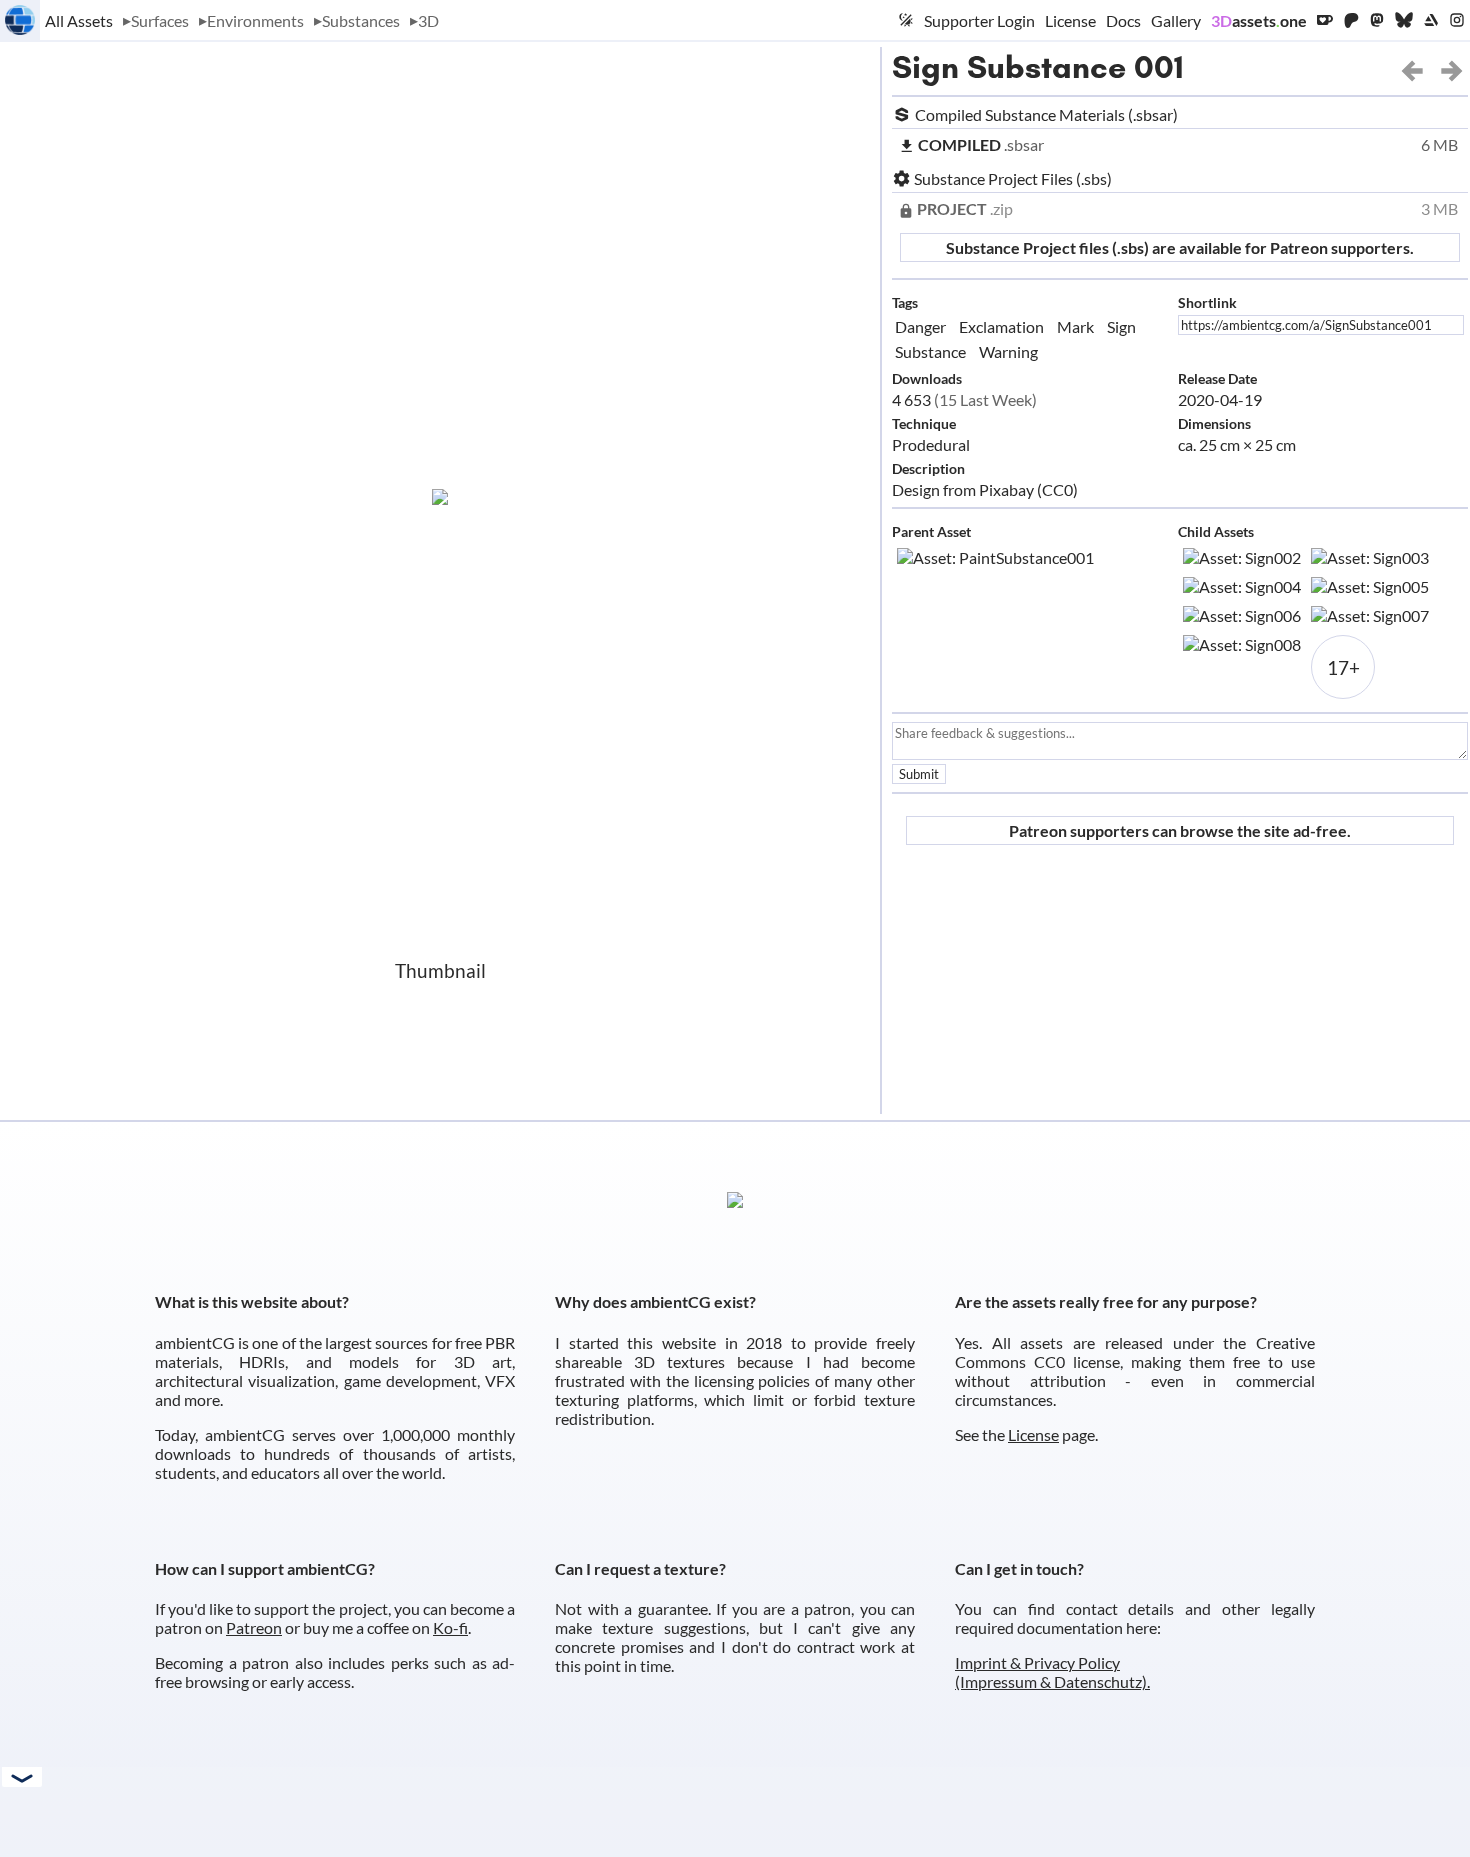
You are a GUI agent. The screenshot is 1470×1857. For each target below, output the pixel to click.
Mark (1075, 326)
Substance (930, 351)
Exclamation (1001, 326)
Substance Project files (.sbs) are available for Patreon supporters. (1180, 247)
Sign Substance (1009, 67)
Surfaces (160, 20)
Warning (1008, 351)
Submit (919, 774)
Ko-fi (450, 1627)
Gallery (1176, 20)
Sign (1121, 326)
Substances (361, 20)
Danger (920, 326)
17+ (1343, 667)
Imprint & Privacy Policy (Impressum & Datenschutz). (1052, 1672)
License (1070, 20)
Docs (1123, 20)
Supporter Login (979, 20)
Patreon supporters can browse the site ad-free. (1180, 830)
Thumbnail (440, 970)
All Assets (79, 20)
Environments (255, 20)
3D (428, 20)
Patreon (254, 1627)
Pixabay (1006, 489)
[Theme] (906, 20)
